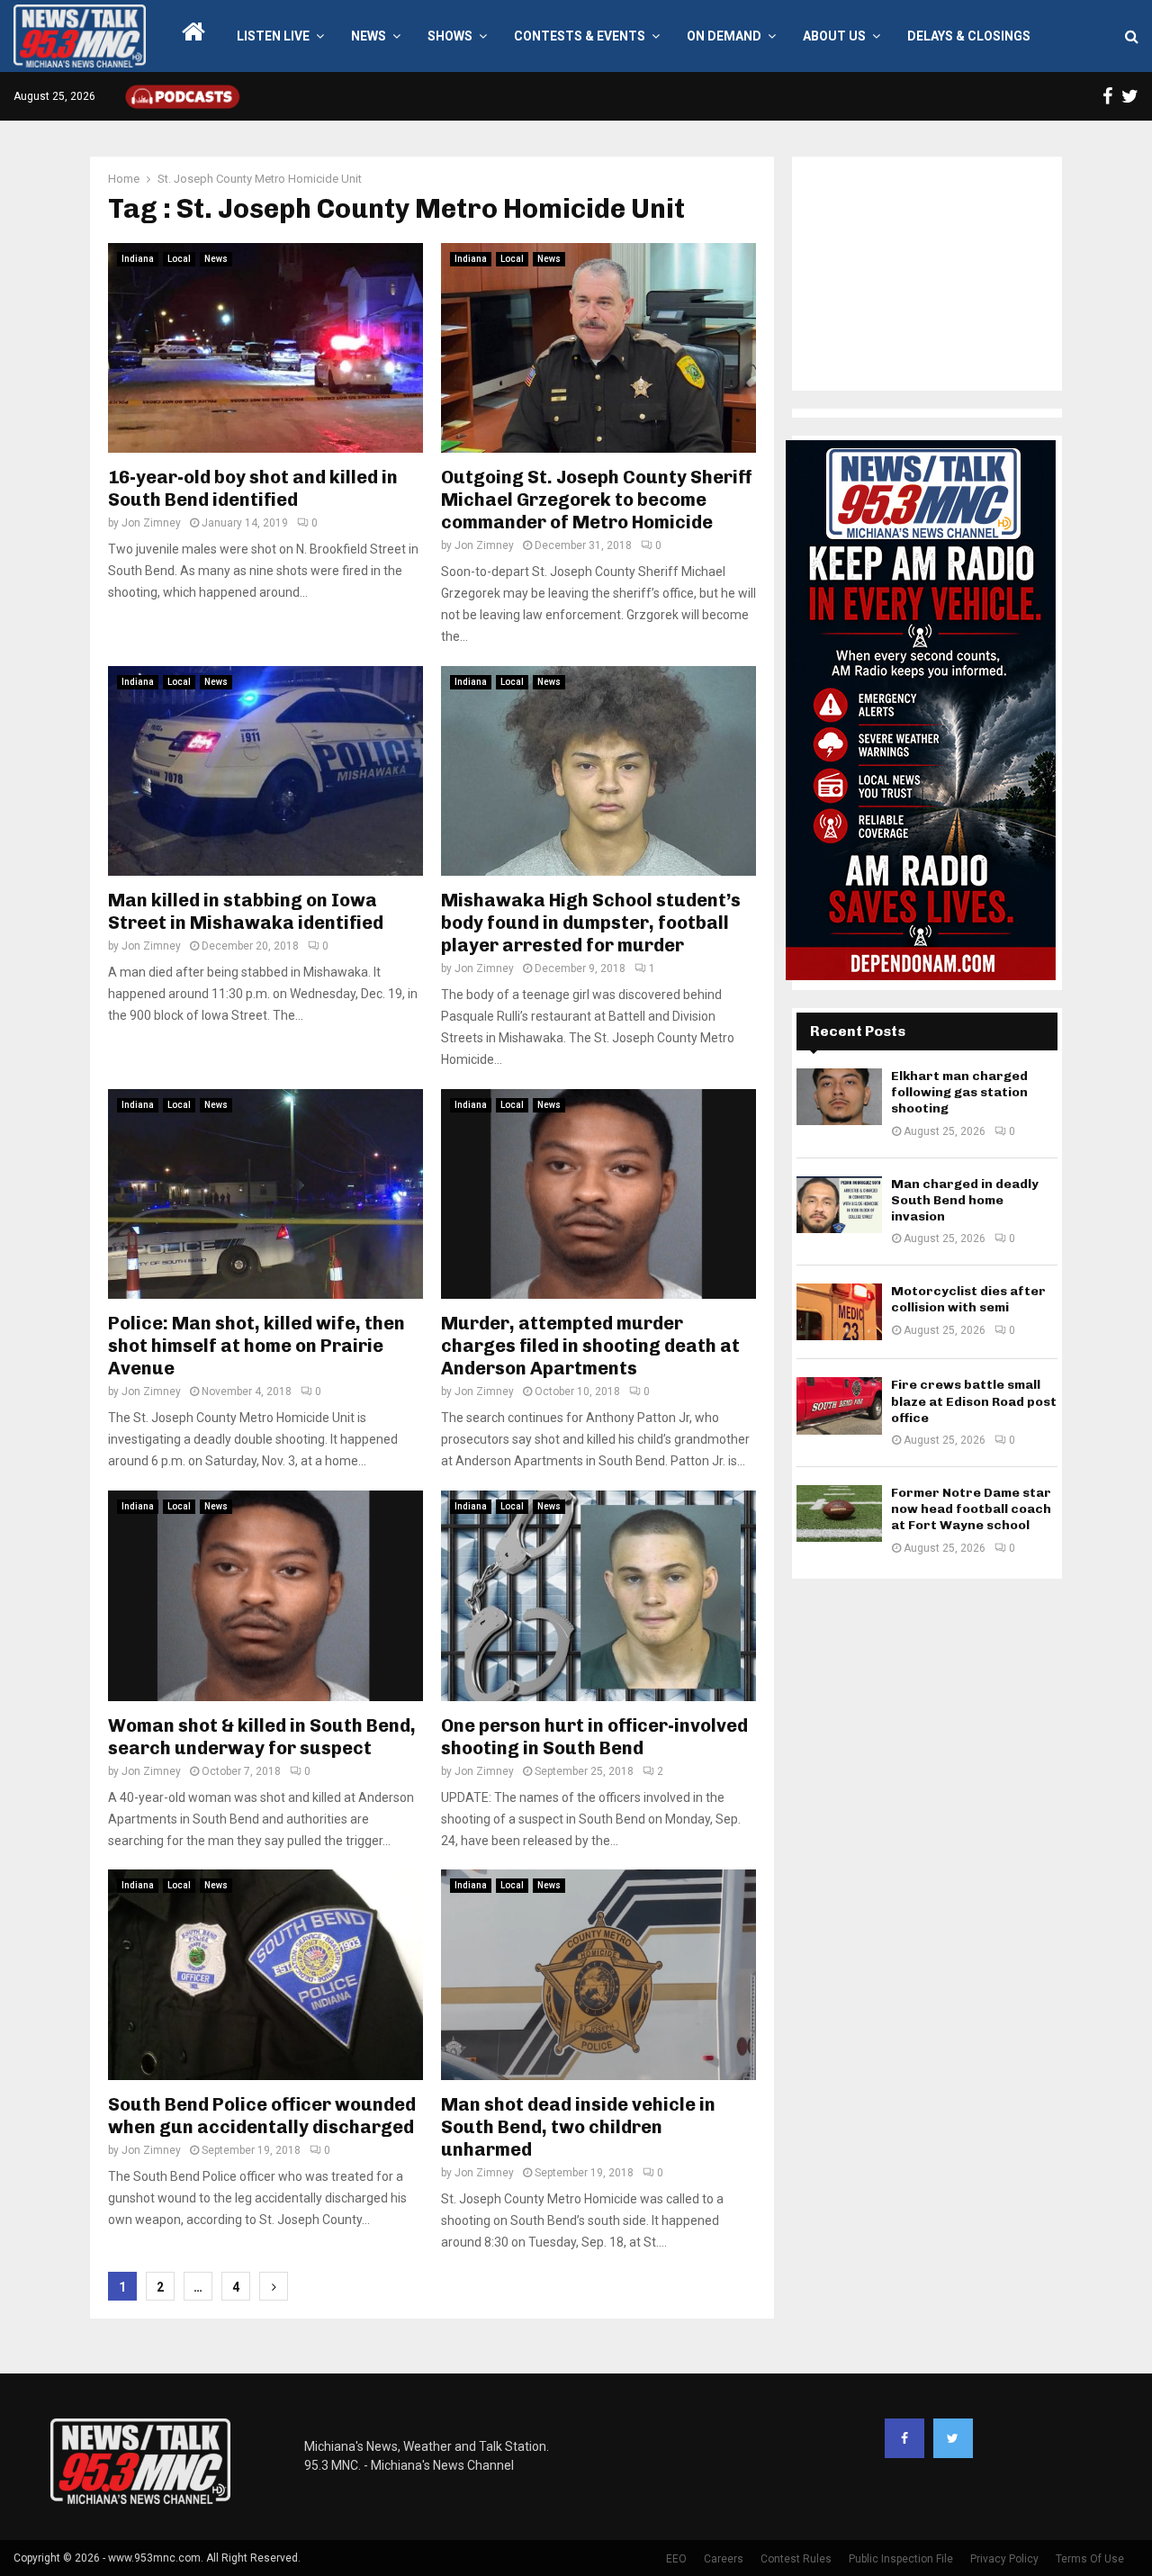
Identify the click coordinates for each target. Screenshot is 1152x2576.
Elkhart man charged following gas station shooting (959, 1092)
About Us (834, 36)
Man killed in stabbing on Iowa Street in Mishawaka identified (246, 911)
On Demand (724, 36)
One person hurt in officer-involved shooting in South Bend (594, 1737)
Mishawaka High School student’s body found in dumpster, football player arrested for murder (591, 923)
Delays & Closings (969, 36)
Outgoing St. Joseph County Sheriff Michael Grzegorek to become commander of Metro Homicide (597, 500)
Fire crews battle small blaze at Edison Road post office (974, 1401)
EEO (676, 2559)
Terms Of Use (1090, 2559)
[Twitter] (953, 2438)
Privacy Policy (1004, 2559)
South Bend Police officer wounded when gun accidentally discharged (262, 2116)
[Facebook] (904, 2438)
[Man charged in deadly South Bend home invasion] (839, 1205)
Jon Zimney (151, 523)
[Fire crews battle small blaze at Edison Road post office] (839, 1405)
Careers (724, 2559)
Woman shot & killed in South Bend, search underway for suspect (262, 1737)
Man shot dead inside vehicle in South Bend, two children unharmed (578, 2127)
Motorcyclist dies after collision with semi (968, 1299)
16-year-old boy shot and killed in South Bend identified (253, 488)
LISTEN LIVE (273, 36)
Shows (450, 36)
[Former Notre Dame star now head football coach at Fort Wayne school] (839, 1513)
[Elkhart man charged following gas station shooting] (839, 1097)
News (369, 36)
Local (179, 259)
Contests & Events (580, 36)
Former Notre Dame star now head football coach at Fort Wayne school (971, 1509)
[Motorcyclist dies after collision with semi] (839, 1312)
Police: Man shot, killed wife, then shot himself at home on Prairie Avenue (256, 1346)
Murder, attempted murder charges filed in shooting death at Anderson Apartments (590, 1346)
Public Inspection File (901, 2559)
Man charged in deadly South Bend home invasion (965, 1200)
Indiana (138, 259)
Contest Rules (796, 2559)
